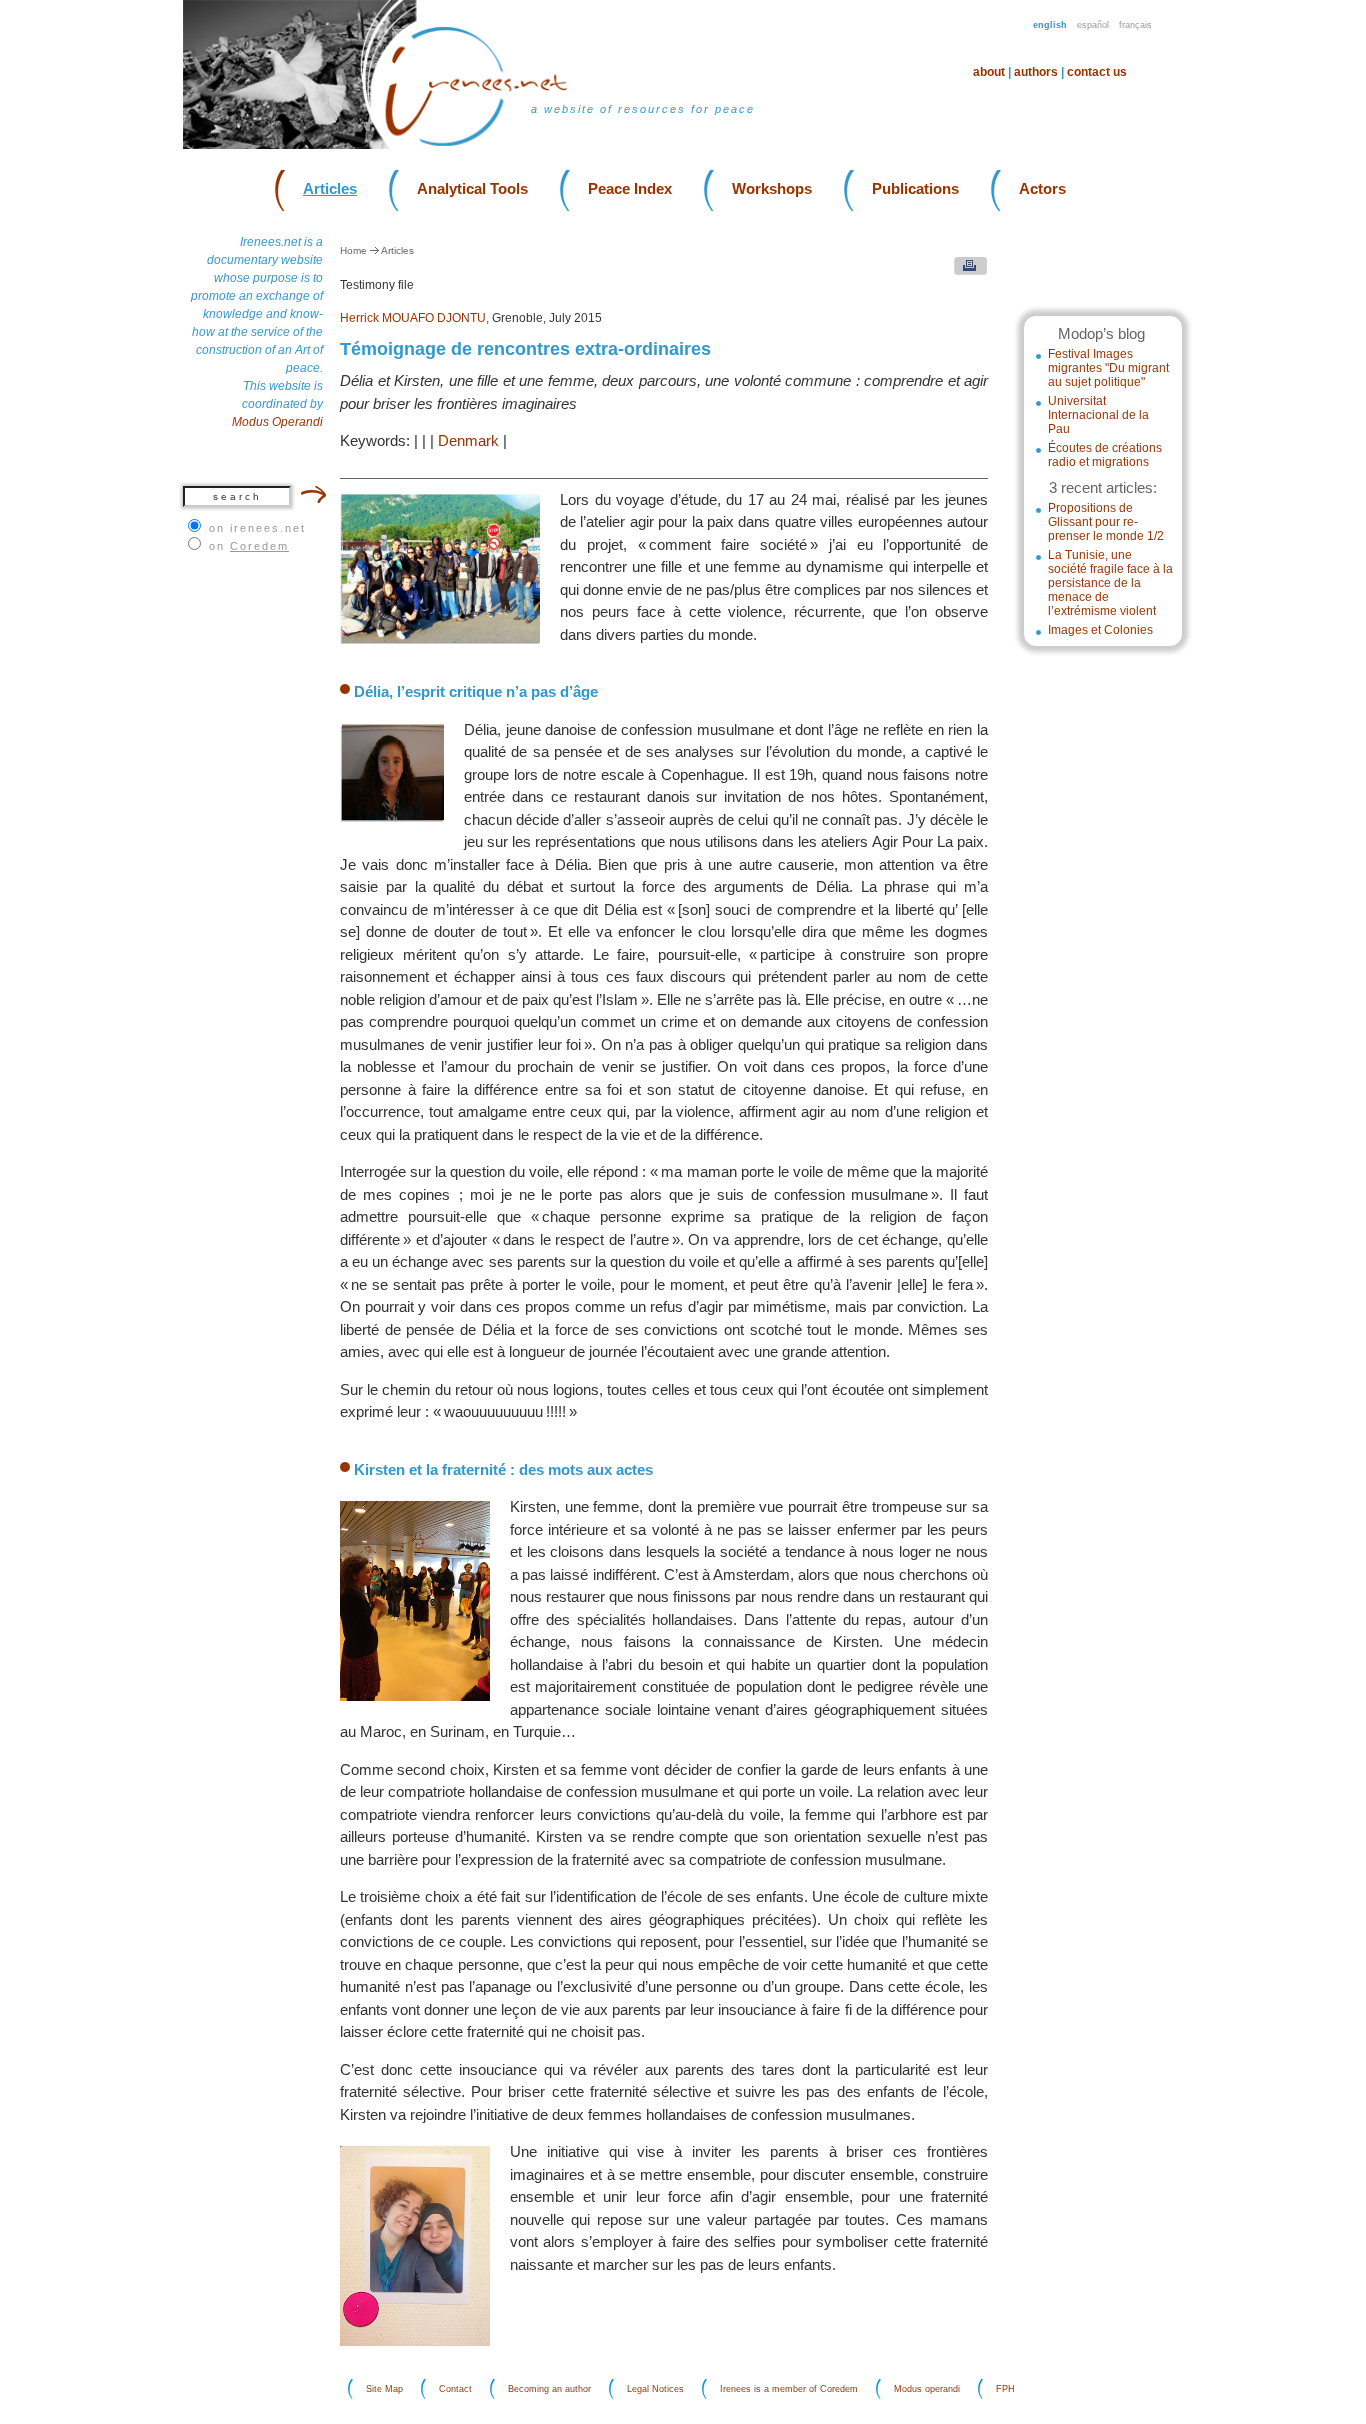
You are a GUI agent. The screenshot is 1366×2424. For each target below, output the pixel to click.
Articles (330, 188)
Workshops (772, 188)
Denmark (468, 440)
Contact (455, 2389)
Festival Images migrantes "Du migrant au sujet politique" (1108, 368)
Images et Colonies (1100, 630)
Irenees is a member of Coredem (789, 2389)
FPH (1005, 2389)
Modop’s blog (1101, 333)
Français (1135, 25)
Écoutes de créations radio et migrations (1105, 455)
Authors (1036, 72)
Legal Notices (655, 2389)
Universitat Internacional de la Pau (1098, 415)
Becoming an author (549, 2389)
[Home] (488, 144)
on (249, 546)
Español (1093, 25)
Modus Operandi (277, 422)
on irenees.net (257, 528)
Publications (915, 188)
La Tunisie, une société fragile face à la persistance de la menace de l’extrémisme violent (1110, 583)
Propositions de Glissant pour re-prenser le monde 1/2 (1106, 522)
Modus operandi (927, 2389)
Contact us (1097, 72)
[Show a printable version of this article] (965, 270)
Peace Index (630, 188)
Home (353, 250)
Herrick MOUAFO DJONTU (413, 318)
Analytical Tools (472, 188)
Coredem (259, 546)
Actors (1042, 188)
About (989, 72)
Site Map (384, 2389)
